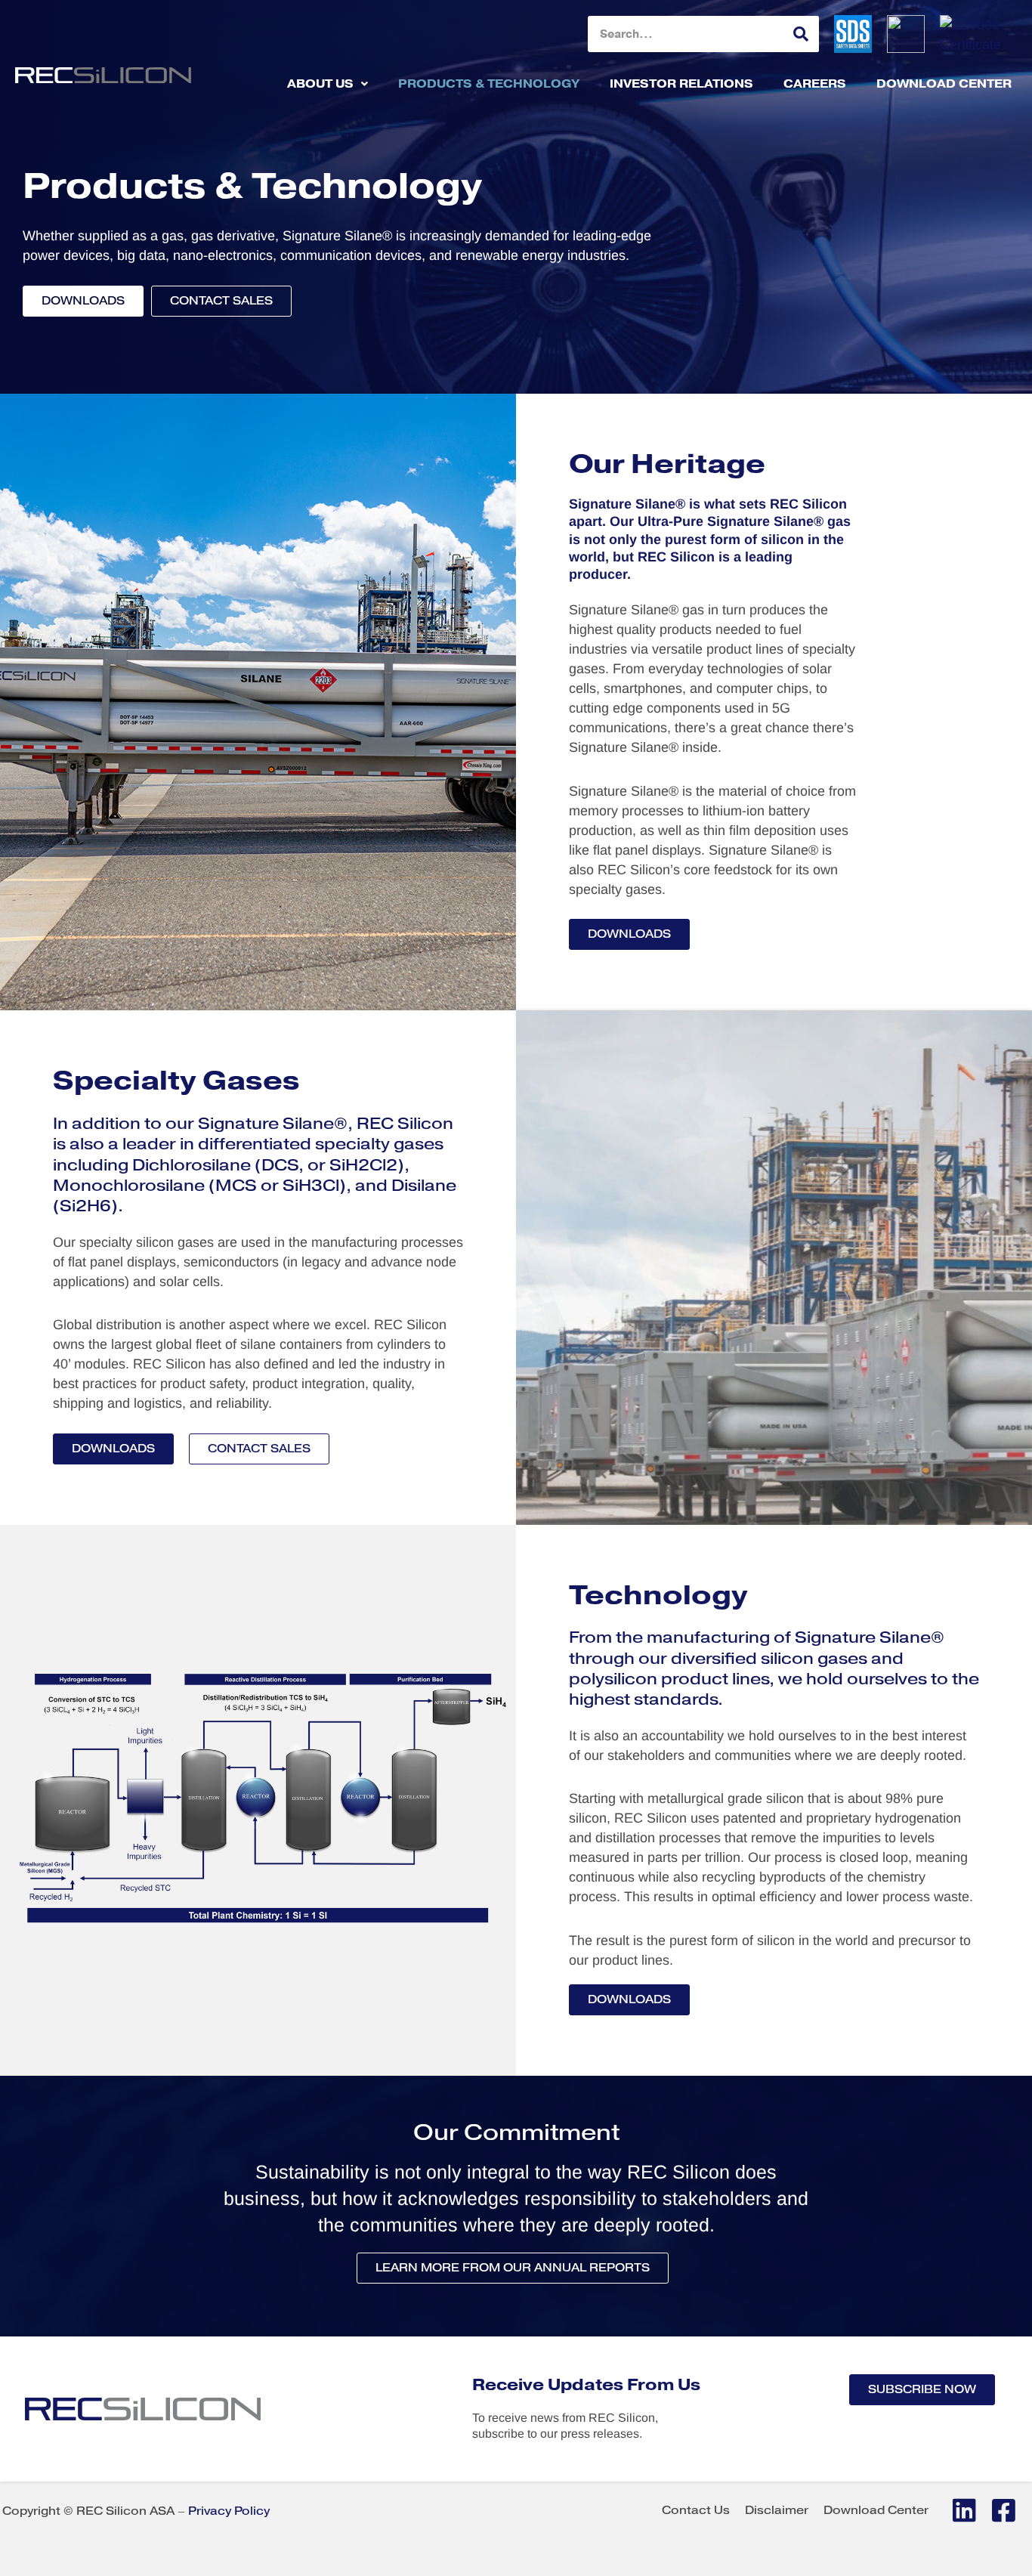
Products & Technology (489, 83)
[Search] (801, 34)
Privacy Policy (229, 2511)
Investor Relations (681, 83)
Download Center (944, 83)
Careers (815, 83)
